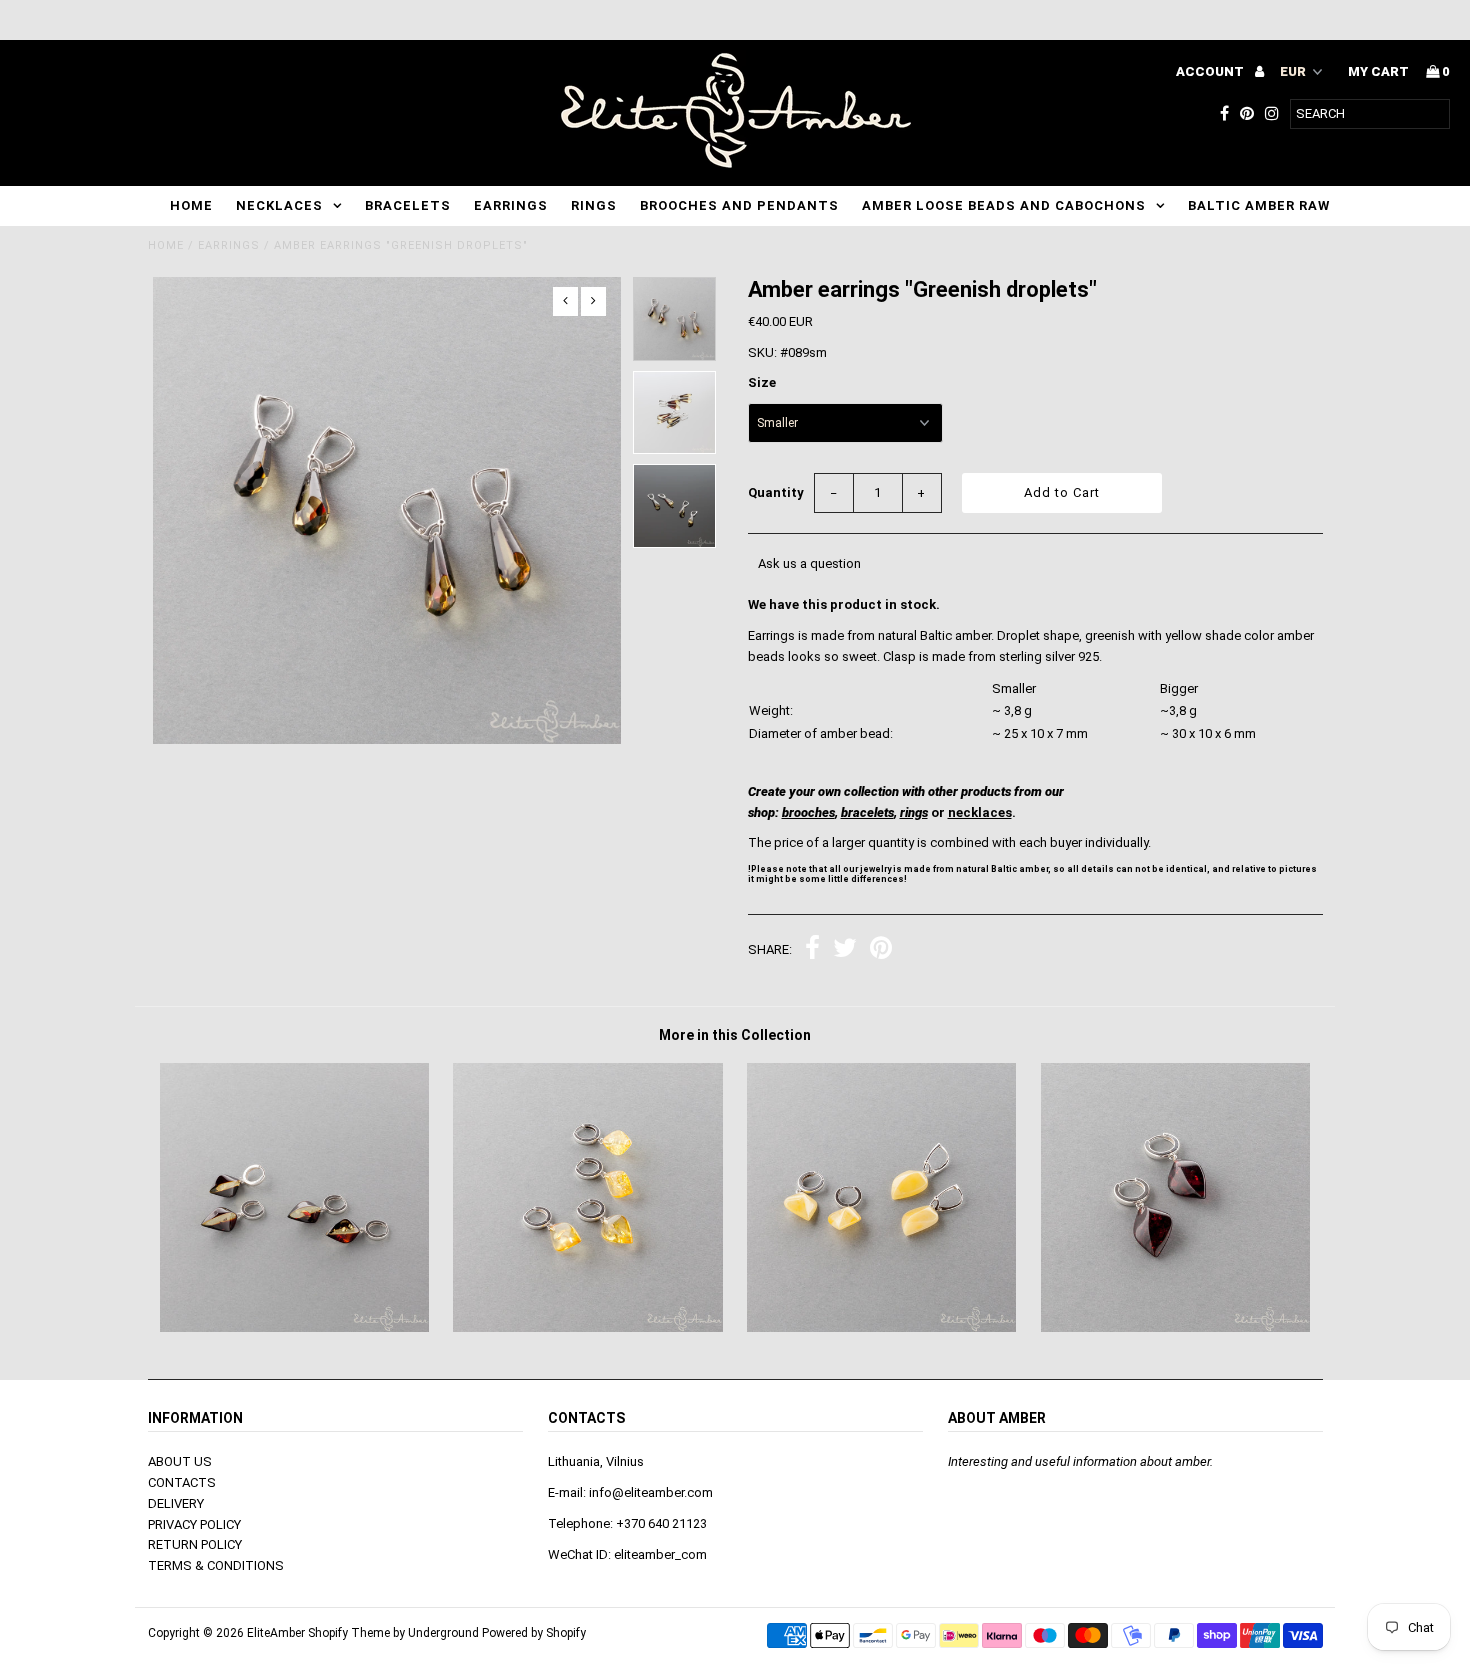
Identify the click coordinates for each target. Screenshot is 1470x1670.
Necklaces (279, 205)
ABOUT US (180, 1461)
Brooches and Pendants (739, 205)
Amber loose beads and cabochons (1004, 205)
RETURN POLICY (195, 1544)
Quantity (776, 492)
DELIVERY (176, 1503)
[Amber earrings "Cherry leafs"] (1175, 1327)
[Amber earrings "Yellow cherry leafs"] (294, 1327)
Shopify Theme (349, 1633)
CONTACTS (182, 1482)
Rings (594, 205)
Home (191, 205)
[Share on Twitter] (845, 950)
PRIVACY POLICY (194, 1524)
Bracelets (408, 205)
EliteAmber (276, 1633)
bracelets (867, 812)
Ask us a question (809, 563)
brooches (808, 812)
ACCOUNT (1211, 71)
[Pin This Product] (881, 950)
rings (914, 812)
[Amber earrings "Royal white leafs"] (881, 1327)
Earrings (511, 205)
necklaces (980, 812)
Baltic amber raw (1259, 205)
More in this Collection (735, 1035)
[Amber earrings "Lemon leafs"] (587, 1327)
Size (762, 382)
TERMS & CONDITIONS (216, 1565)
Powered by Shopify (534, 1633)
